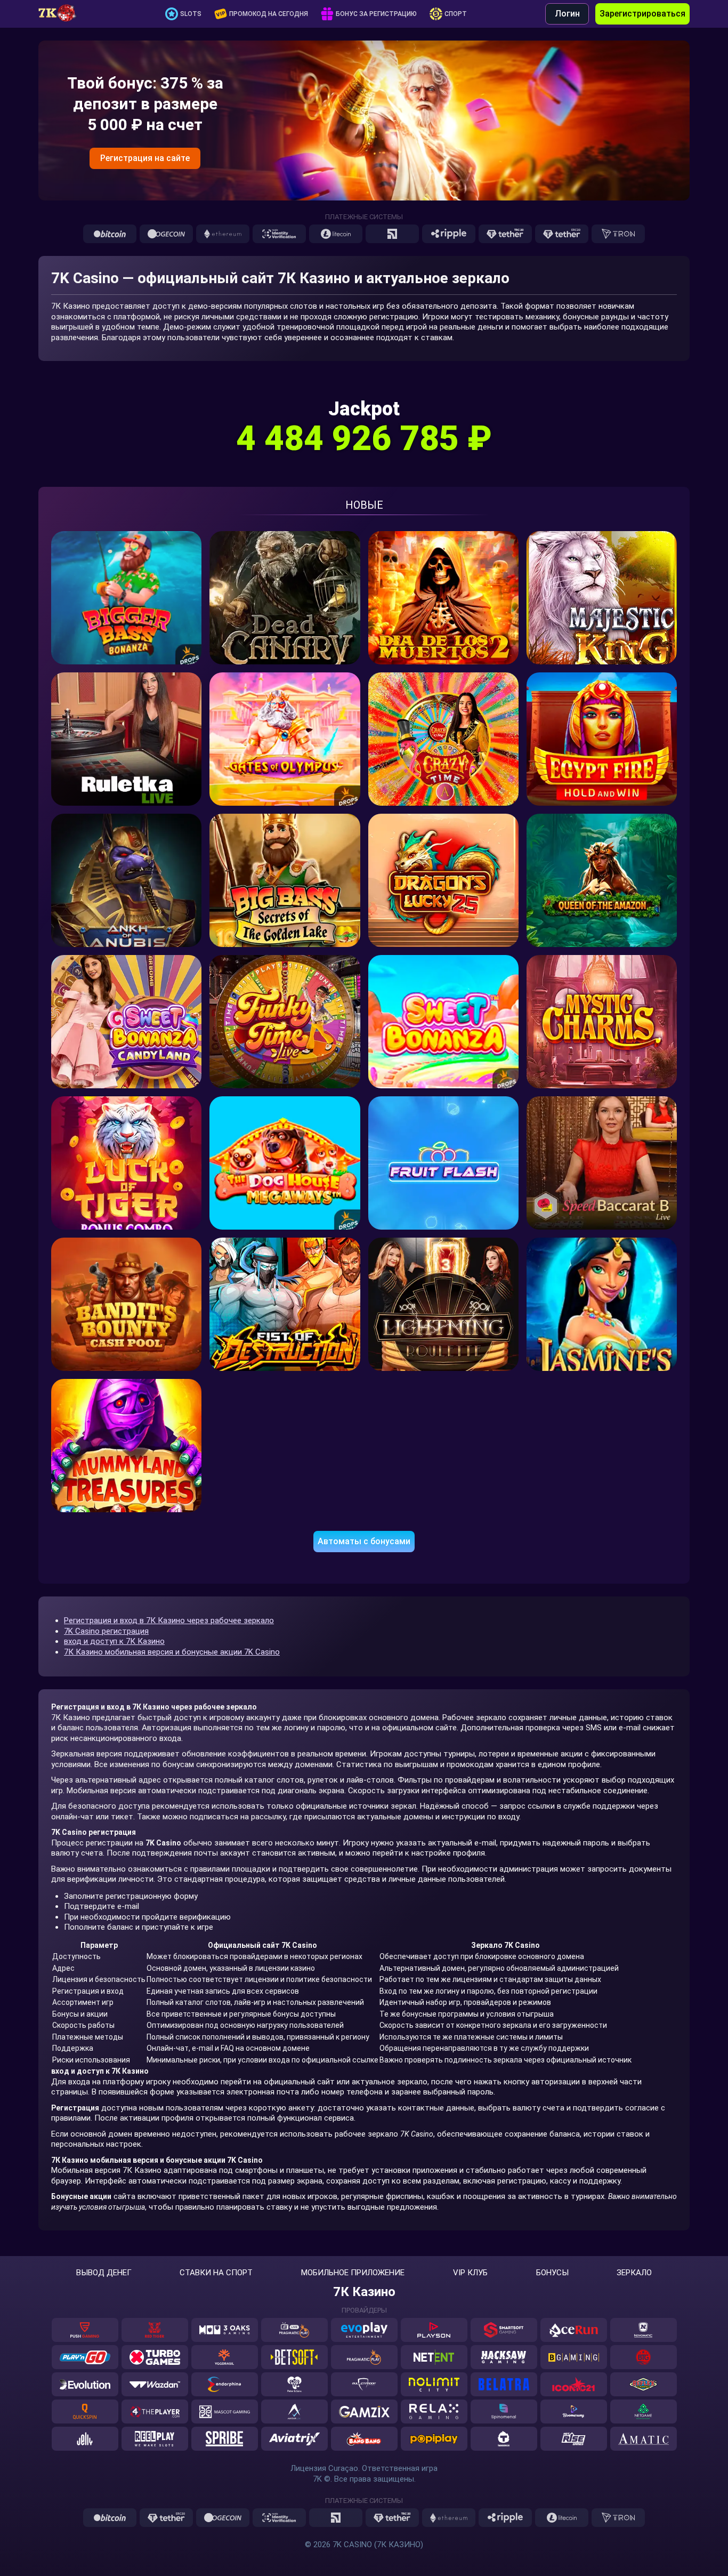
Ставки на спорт (216, 2273)
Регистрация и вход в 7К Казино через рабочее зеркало (169, 1620)
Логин (567, 14)
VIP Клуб (470, 2273)
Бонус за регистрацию (376, 14)
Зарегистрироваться (642, 14)
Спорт (456, 14)
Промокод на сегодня (269, 14)
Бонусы (552, 2273)
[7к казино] (62, 14)
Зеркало (634, 2273)
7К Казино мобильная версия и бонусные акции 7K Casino (172, 1652)
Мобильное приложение (353, 2273)
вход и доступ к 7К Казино (114, 1641)
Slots (191, 14)
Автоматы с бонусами (364, 1541)
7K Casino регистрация (106, 1631)
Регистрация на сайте (145, 158)
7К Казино (364, 2292)
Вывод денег (104, 2273)
